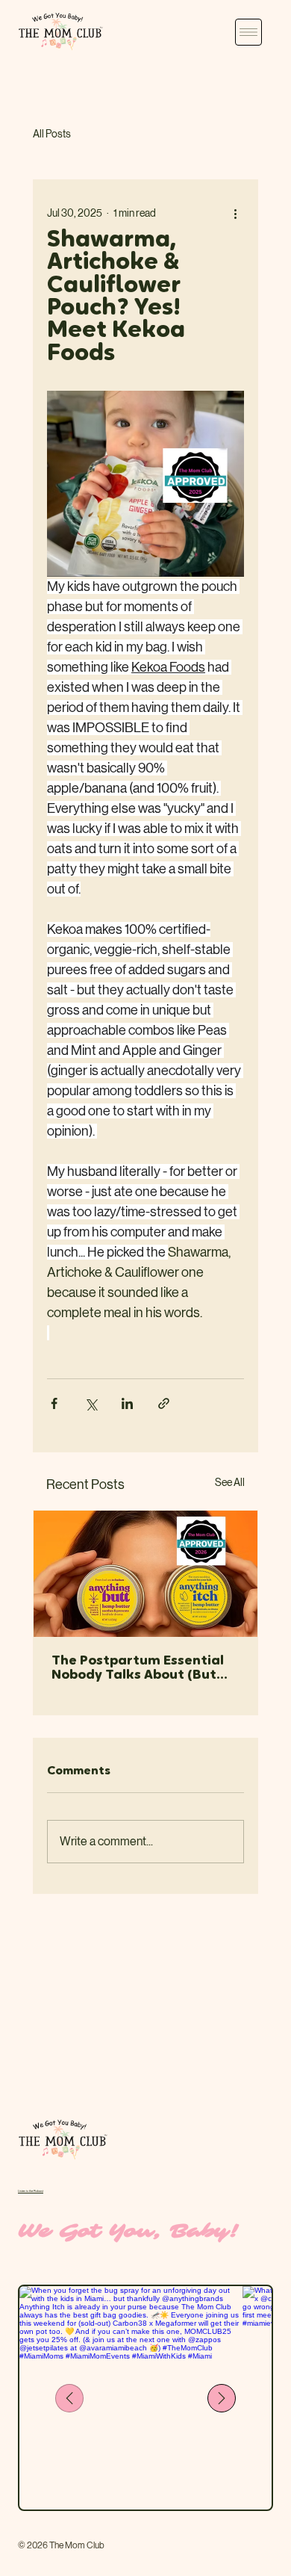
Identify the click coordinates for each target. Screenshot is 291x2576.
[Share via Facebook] (54, 1403)
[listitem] (131, 2398)
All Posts (52, 134)
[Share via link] (164, 1403)
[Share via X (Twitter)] (91, 1403)
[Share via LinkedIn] (127, 1403)
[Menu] (248, 32)
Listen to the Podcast (31, 2191)
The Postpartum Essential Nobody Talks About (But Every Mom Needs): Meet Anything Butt (138, 1669)
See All (230, 1482)
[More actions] (235, 213)
